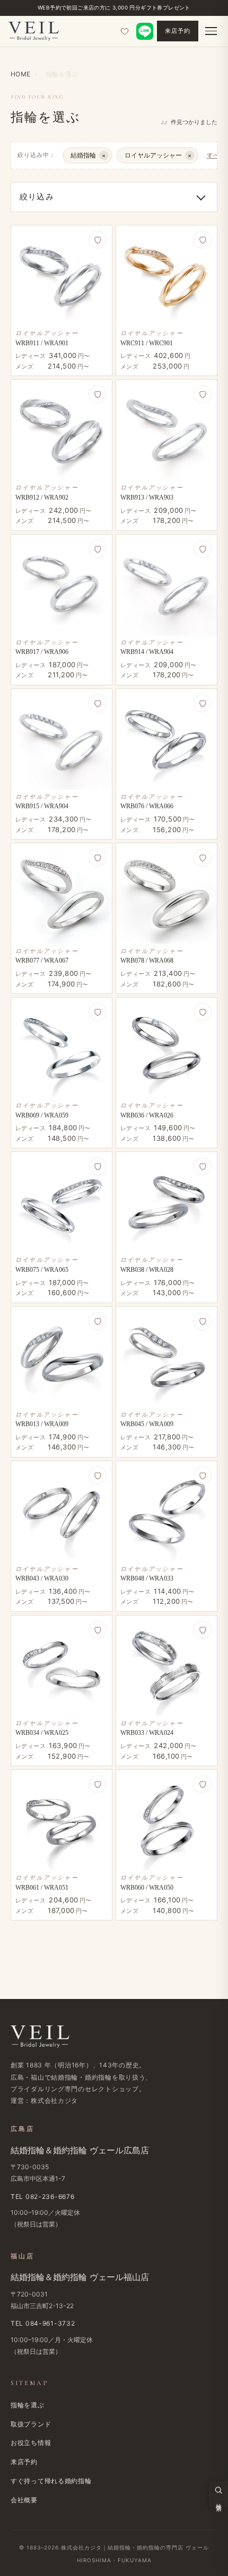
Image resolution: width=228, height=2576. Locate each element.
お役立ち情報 (31, 2443)
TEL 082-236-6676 (43, 2197)
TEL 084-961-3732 (43, 2323)
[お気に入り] (125, 31)
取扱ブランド (31, 2424)
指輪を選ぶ (28, 2405)
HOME (20, 74)
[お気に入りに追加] (98, 240)
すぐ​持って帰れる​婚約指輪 (51, 2481)
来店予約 (178, 31)
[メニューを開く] (211, 31)
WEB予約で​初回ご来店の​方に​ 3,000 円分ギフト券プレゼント (114, 7)
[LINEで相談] (145, 31)
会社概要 (24, 2500)
